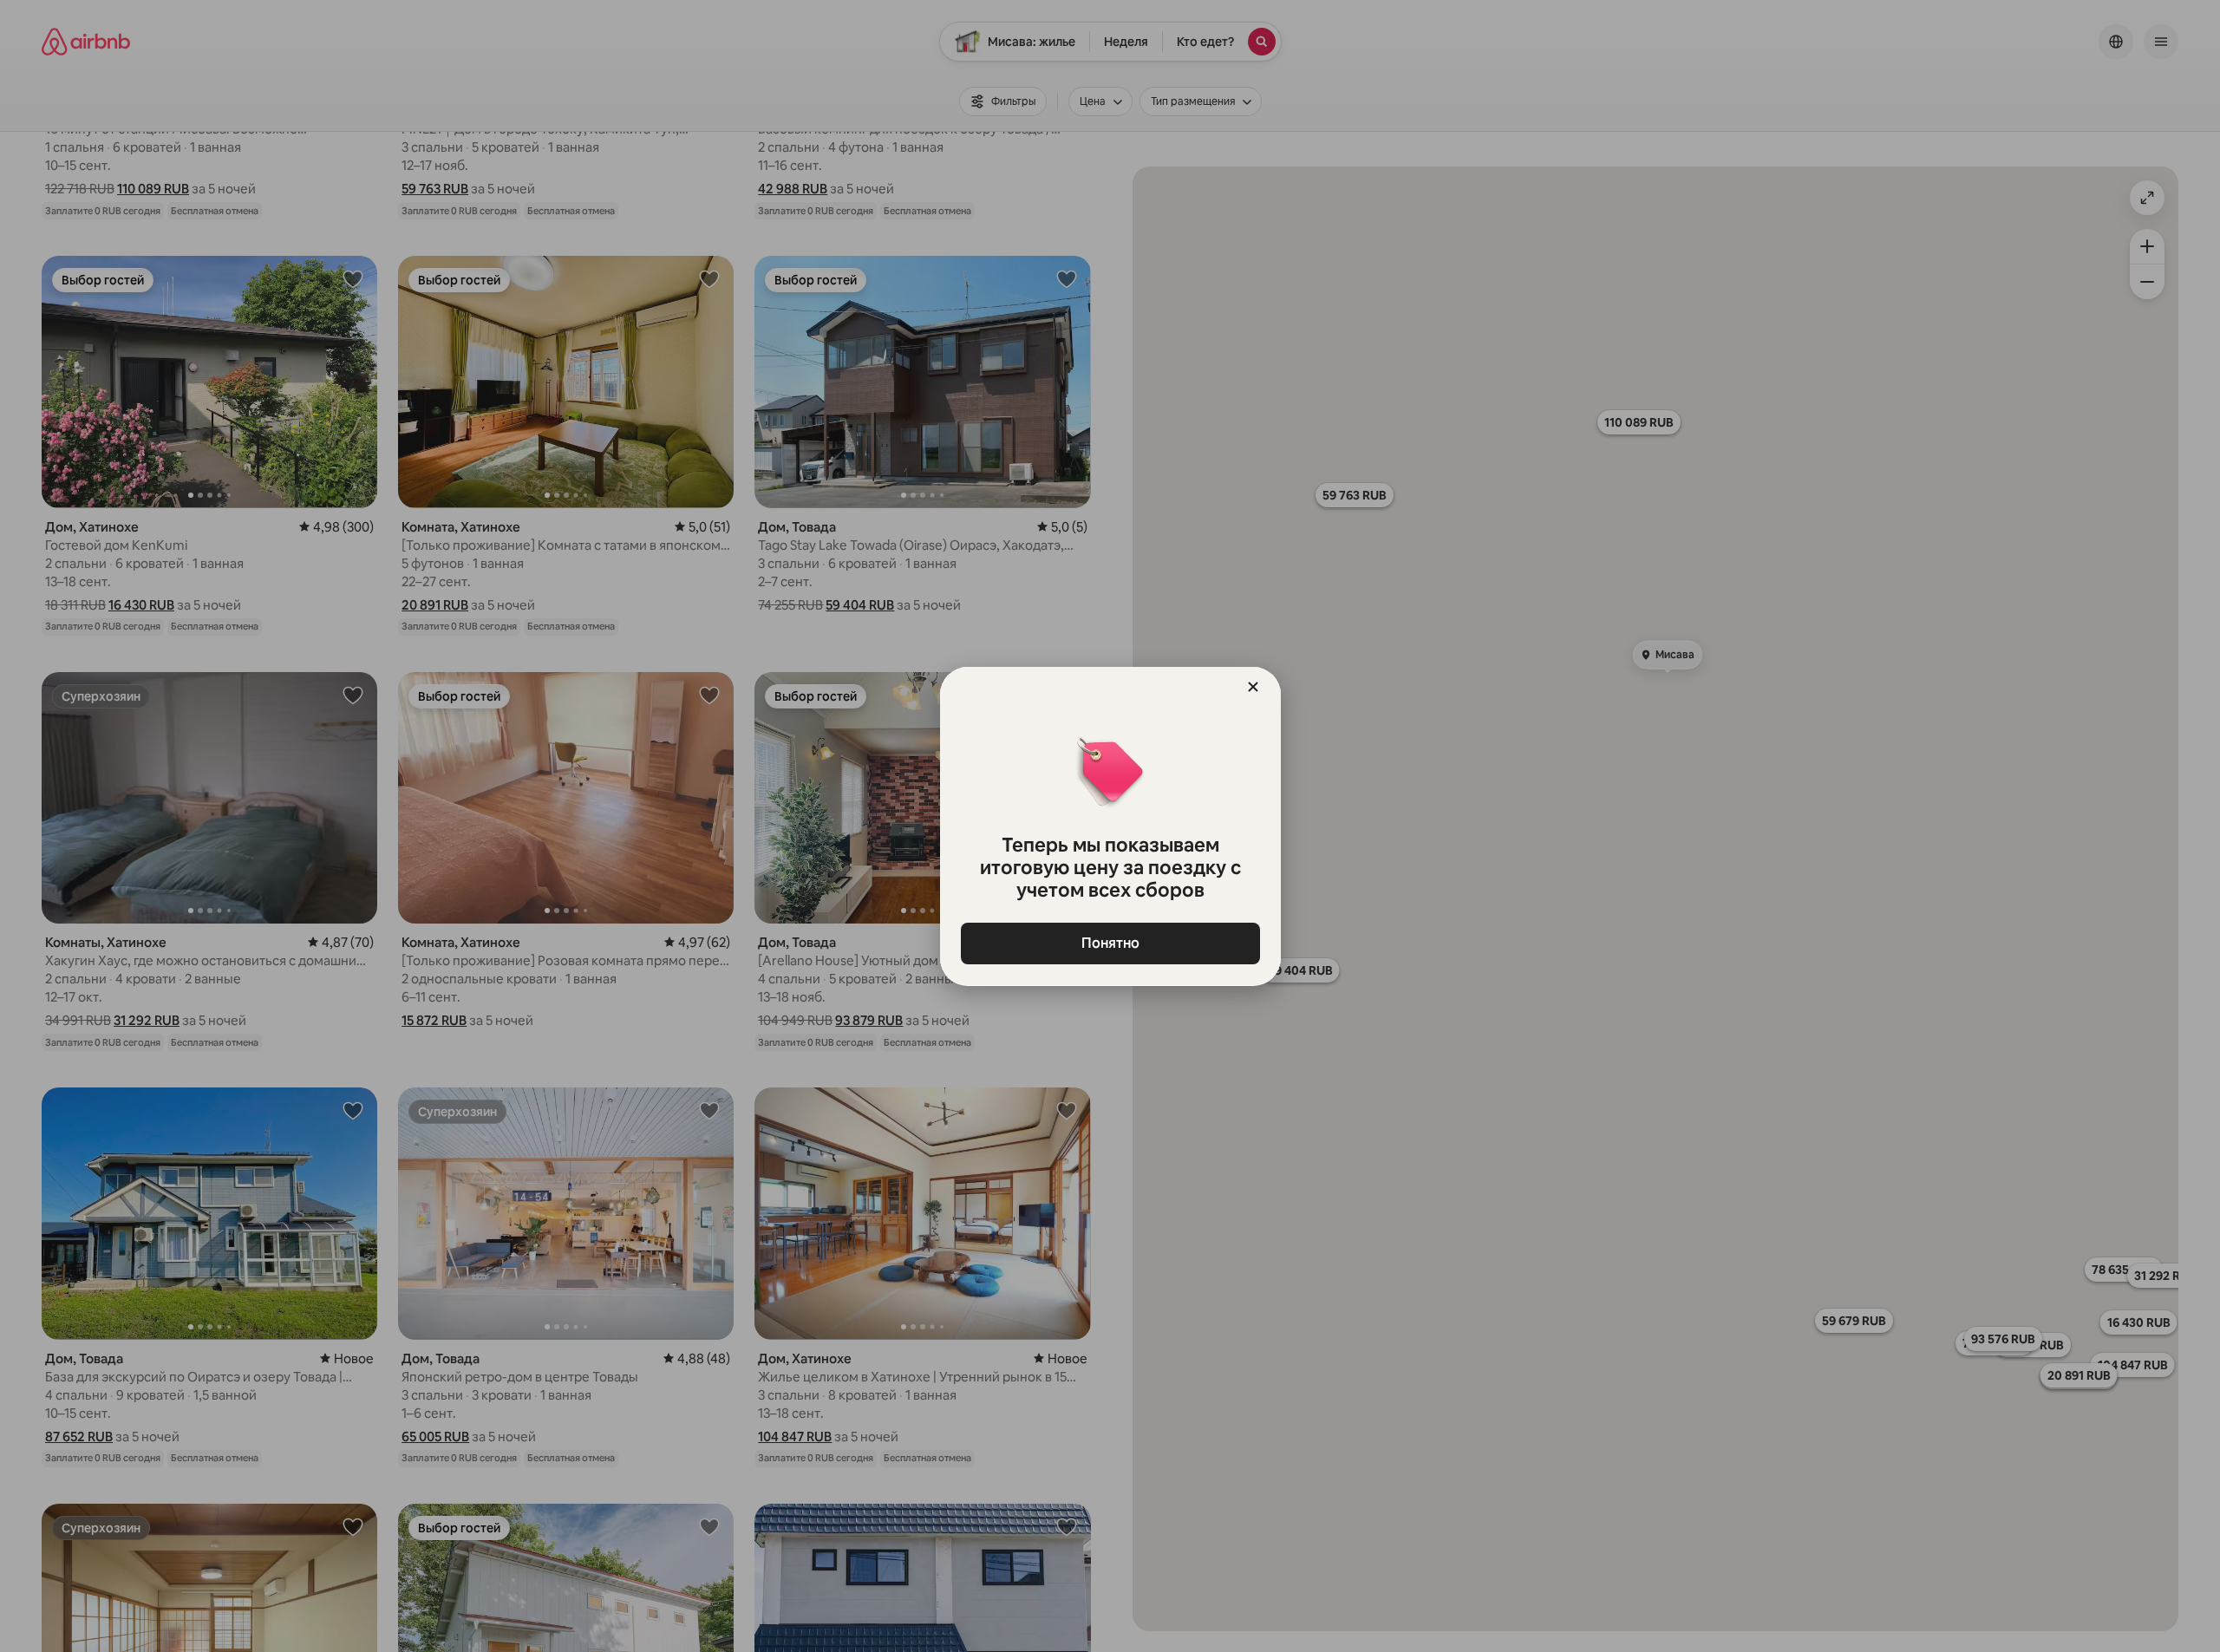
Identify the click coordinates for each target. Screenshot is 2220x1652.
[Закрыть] (1253, 687)
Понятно (1110, 943)
